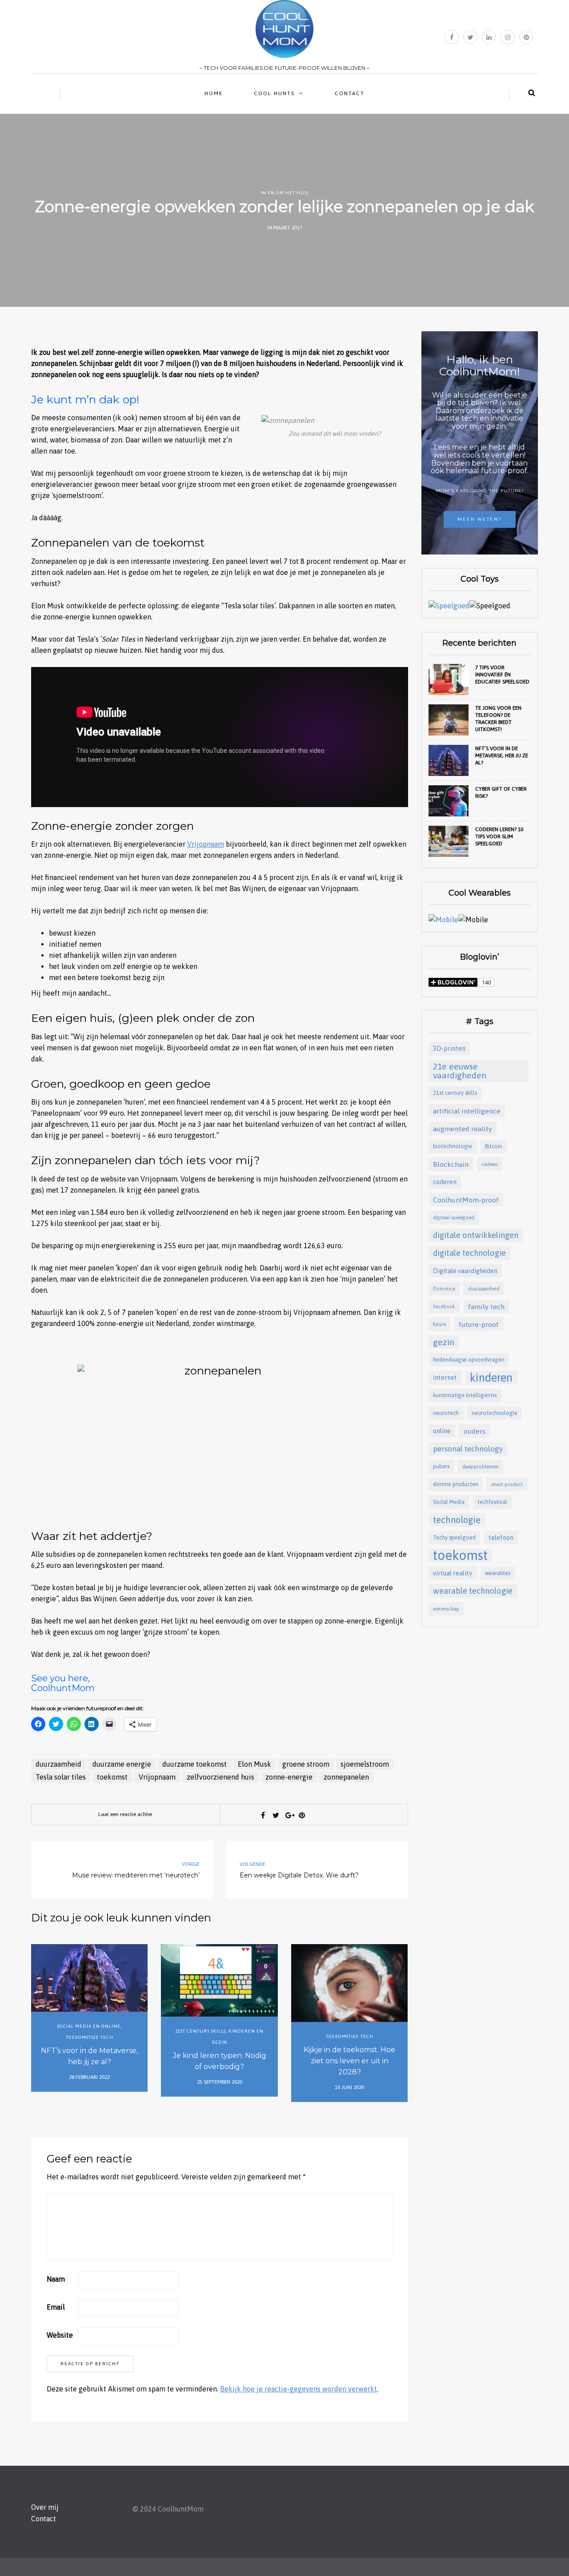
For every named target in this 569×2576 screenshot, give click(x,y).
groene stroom (306, 1764)
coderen (445, 1182)
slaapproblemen (480, 1467)
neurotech (446, 1413)
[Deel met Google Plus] (289, 1815)
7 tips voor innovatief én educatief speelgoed (502, 675)
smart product (507, 1484)
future (439, 1324)
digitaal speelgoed (454, 1218)
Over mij (45, 2507)
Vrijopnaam (206, 844)
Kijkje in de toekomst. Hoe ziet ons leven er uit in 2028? (349, 2061)
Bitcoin (494, 1146)
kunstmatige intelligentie (465, 1395)
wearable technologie (473, 1591)
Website (60, 2335)
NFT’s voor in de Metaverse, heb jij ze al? (89, 2056)
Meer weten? (480, 519)
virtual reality (453, 1573)
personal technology (468, 1449)
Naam (56, 2279)
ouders (475, 1431)
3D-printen (449, 1048)
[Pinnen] (302, 1815)
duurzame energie (122, 1764)
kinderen (491, 1377)
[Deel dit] (263, 1815)
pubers (441, 1466)
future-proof (479, 1324)
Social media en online (89, 2026)
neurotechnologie (495, 1413)
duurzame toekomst (194, 1764)
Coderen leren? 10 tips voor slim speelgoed (499, 836)
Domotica (444, 1289)
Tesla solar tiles (61, 1777)
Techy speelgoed (454, 1537)
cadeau (490, 1164)
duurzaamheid (58, 1764)
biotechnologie (453, 1146)
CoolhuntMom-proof (466, 1200)
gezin (444, 1342)
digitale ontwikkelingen (476, 1235)
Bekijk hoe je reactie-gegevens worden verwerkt (299, 2389)
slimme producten (456, 1484)
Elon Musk (254, 1764)
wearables (498, 1573)
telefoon (501, 1537)
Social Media (449, 1502)
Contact (350, 93)
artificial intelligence (467, 1111)
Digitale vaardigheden (465, 1271)
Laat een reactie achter (125, 1814)
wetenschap (446, 1609)
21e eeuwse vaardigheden (460, 1071)
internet (445, 1377)
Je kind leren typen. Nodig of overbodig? (220, 2061)
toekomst (112, 1777)
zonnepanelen (346, 1777)
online (442, 1431)
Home (214, 93)
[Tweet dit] (276, 1815)
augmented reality (463, 1129)
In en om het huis (284, 193)
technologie (457, 1520)
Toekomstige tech (90, 2037)
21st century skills (200, 2031)
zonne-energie (289, 1777)
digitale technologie (469, 1253)
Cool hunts (274, 93)
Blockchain (451, 1164)
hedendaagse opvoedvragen (469, 1360)
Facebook (444, 1306)
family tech (486, 1306)
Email (56, 2307)
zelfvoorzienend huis (220, 1777)
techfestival (492, 1502)
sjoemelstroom (365, 1764)
